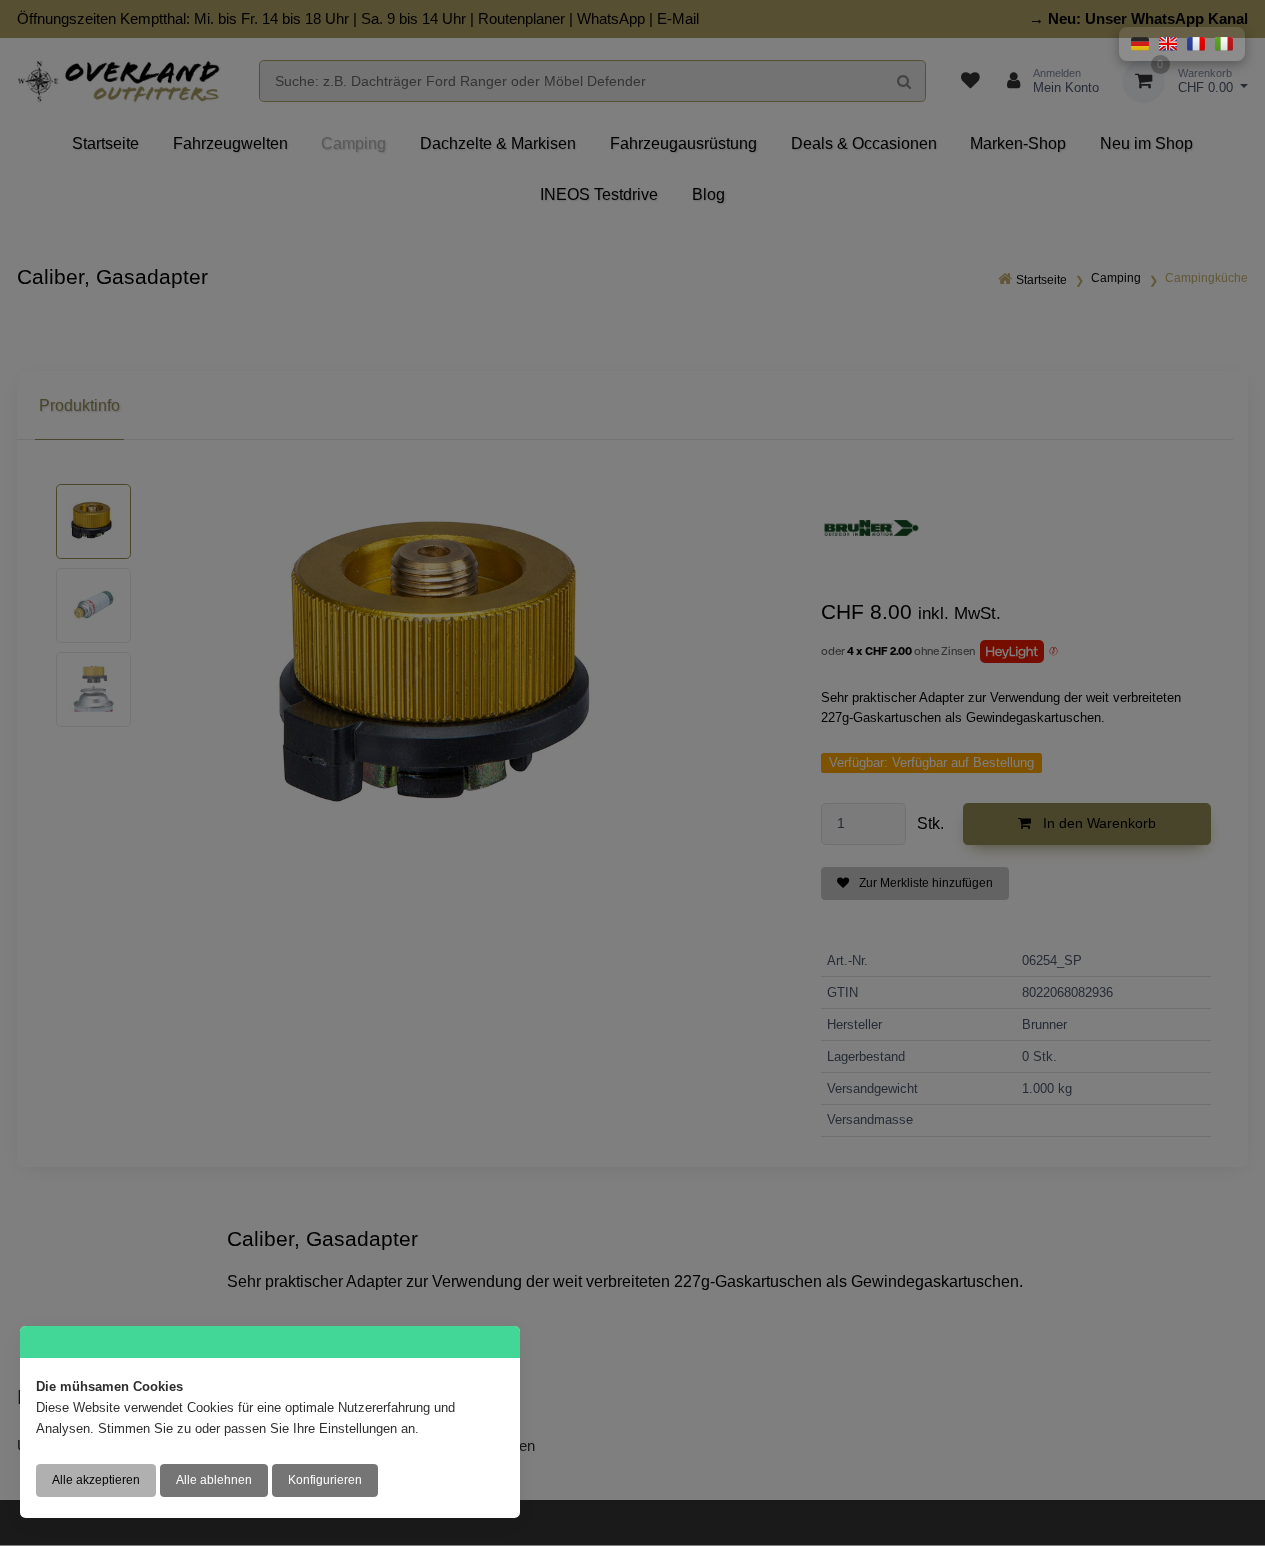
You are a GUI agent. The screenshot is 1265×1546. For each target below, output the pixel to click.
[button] (1140, 44)
